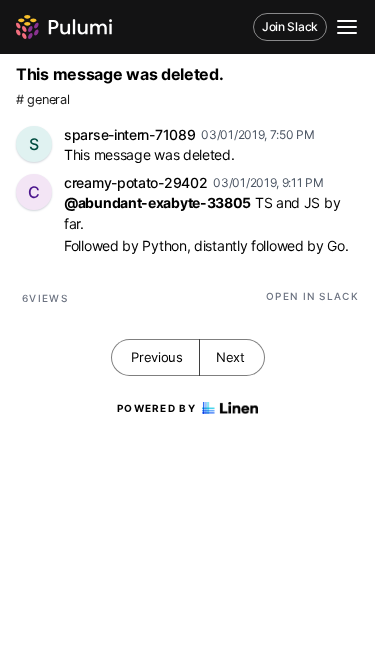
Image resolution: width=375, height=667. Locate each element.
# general (42, 99)
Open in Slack (312, 296)
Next (230, 357)
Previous (157, 357)
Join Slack (290, 26)
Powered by (156, 408)
